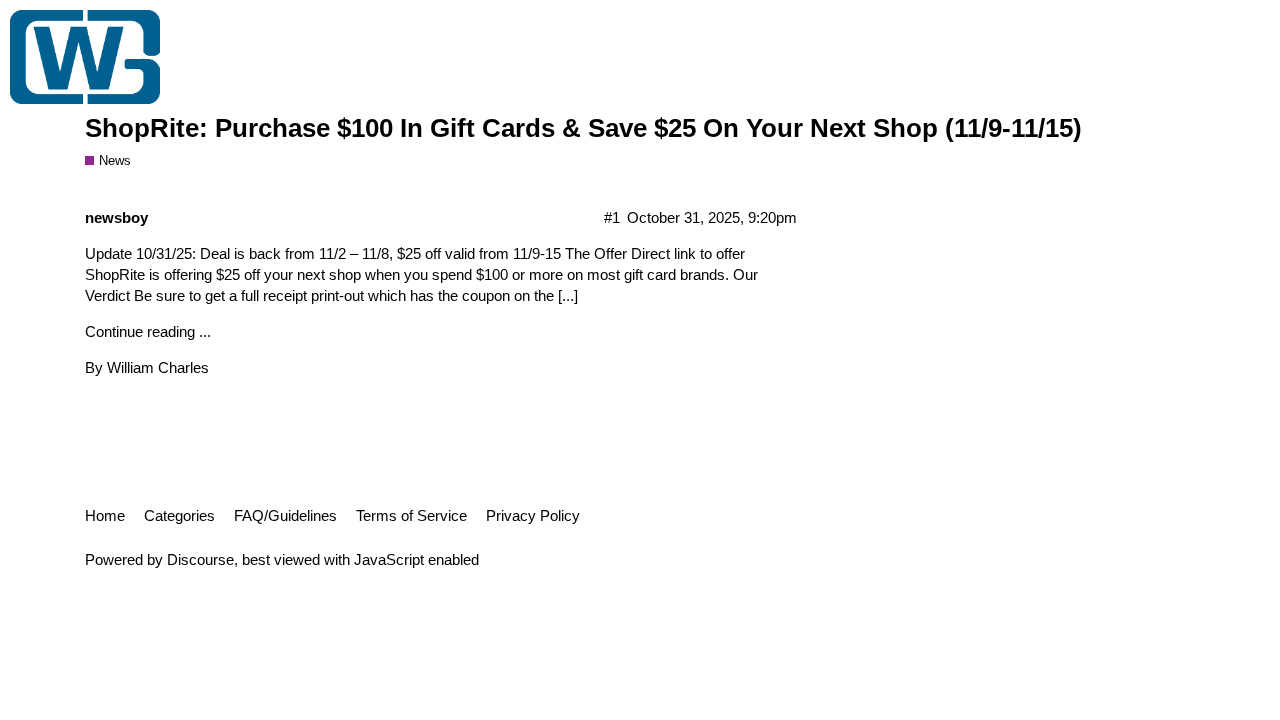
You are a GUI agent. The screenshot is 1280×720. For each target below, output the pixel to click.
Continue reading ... (148, 331)
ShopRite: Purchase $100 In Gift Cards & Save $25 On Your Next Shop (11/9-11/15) (583, 128)
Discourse (200, 559)
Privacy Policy (533, 515)
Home (105, 515)
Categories (179, 515)
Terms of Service (411, 515)
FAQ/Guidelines (285, 515)
